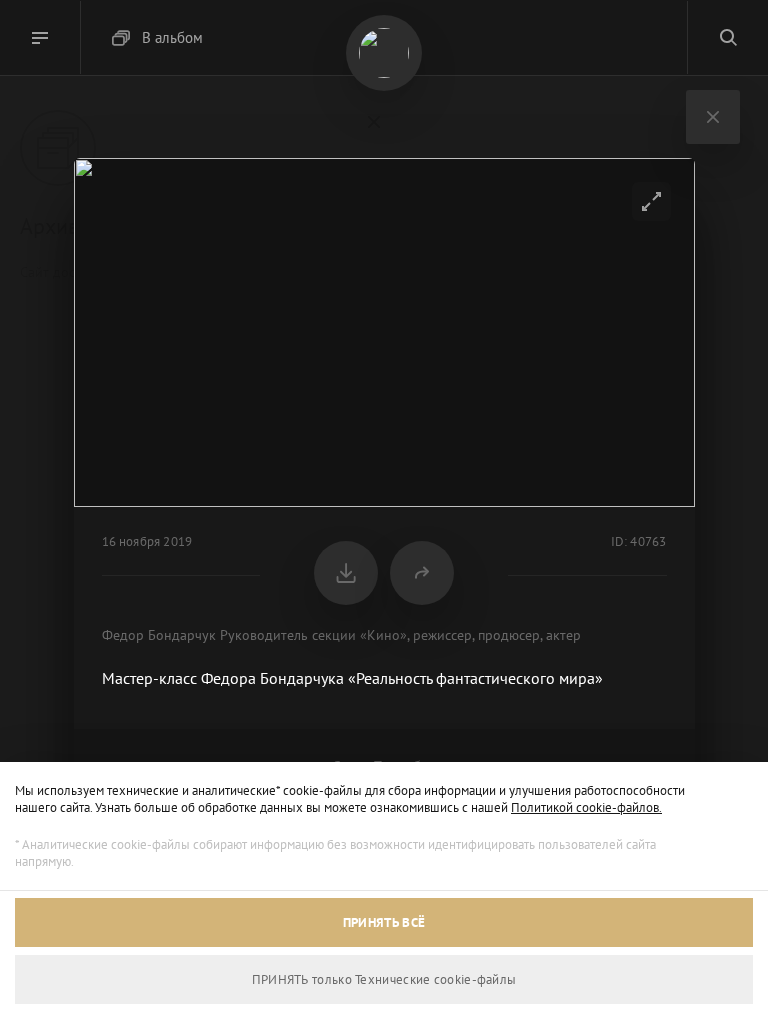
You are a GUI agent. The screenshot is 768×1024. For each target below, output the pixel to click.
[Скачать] (346, 573)
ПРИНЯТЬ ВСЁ (384, 922)
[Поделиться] (422, 573)
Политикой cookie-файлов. (586, 807)
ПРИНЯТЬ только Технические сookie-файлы (384, 979)
